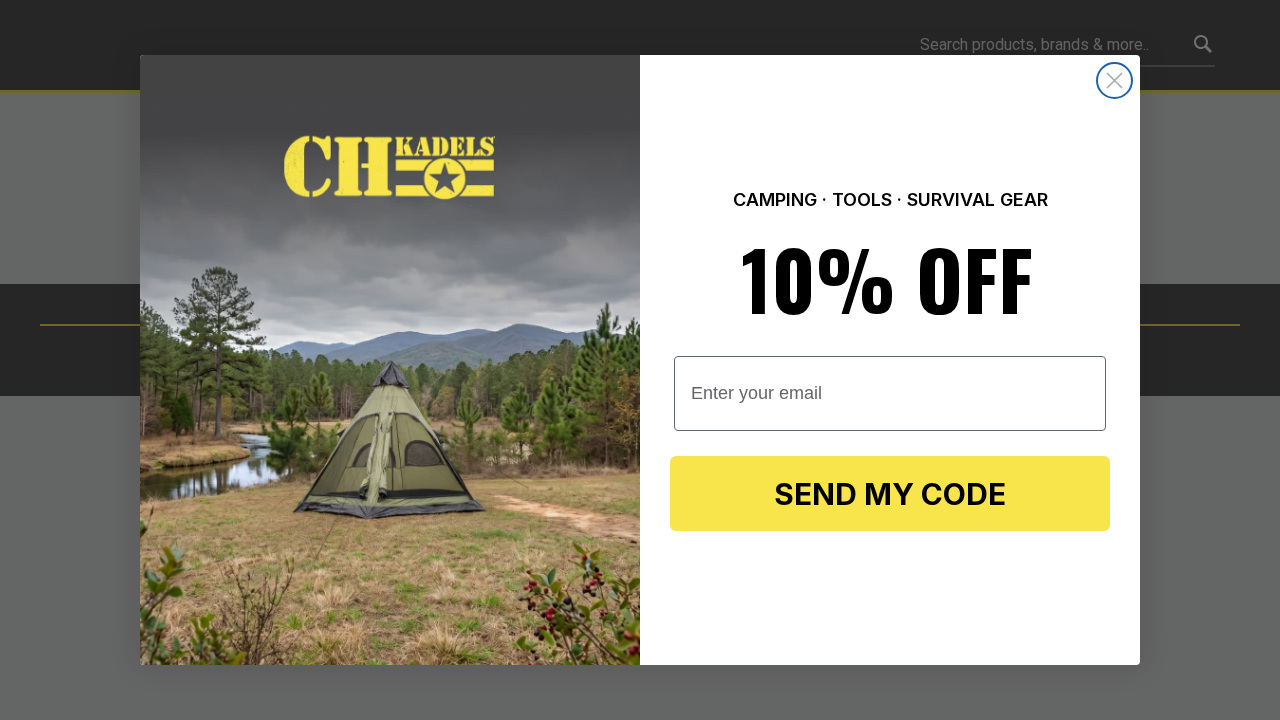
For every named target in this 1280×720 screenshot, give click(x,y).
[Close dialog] (1114, 80)
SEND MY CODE (890, 494)
